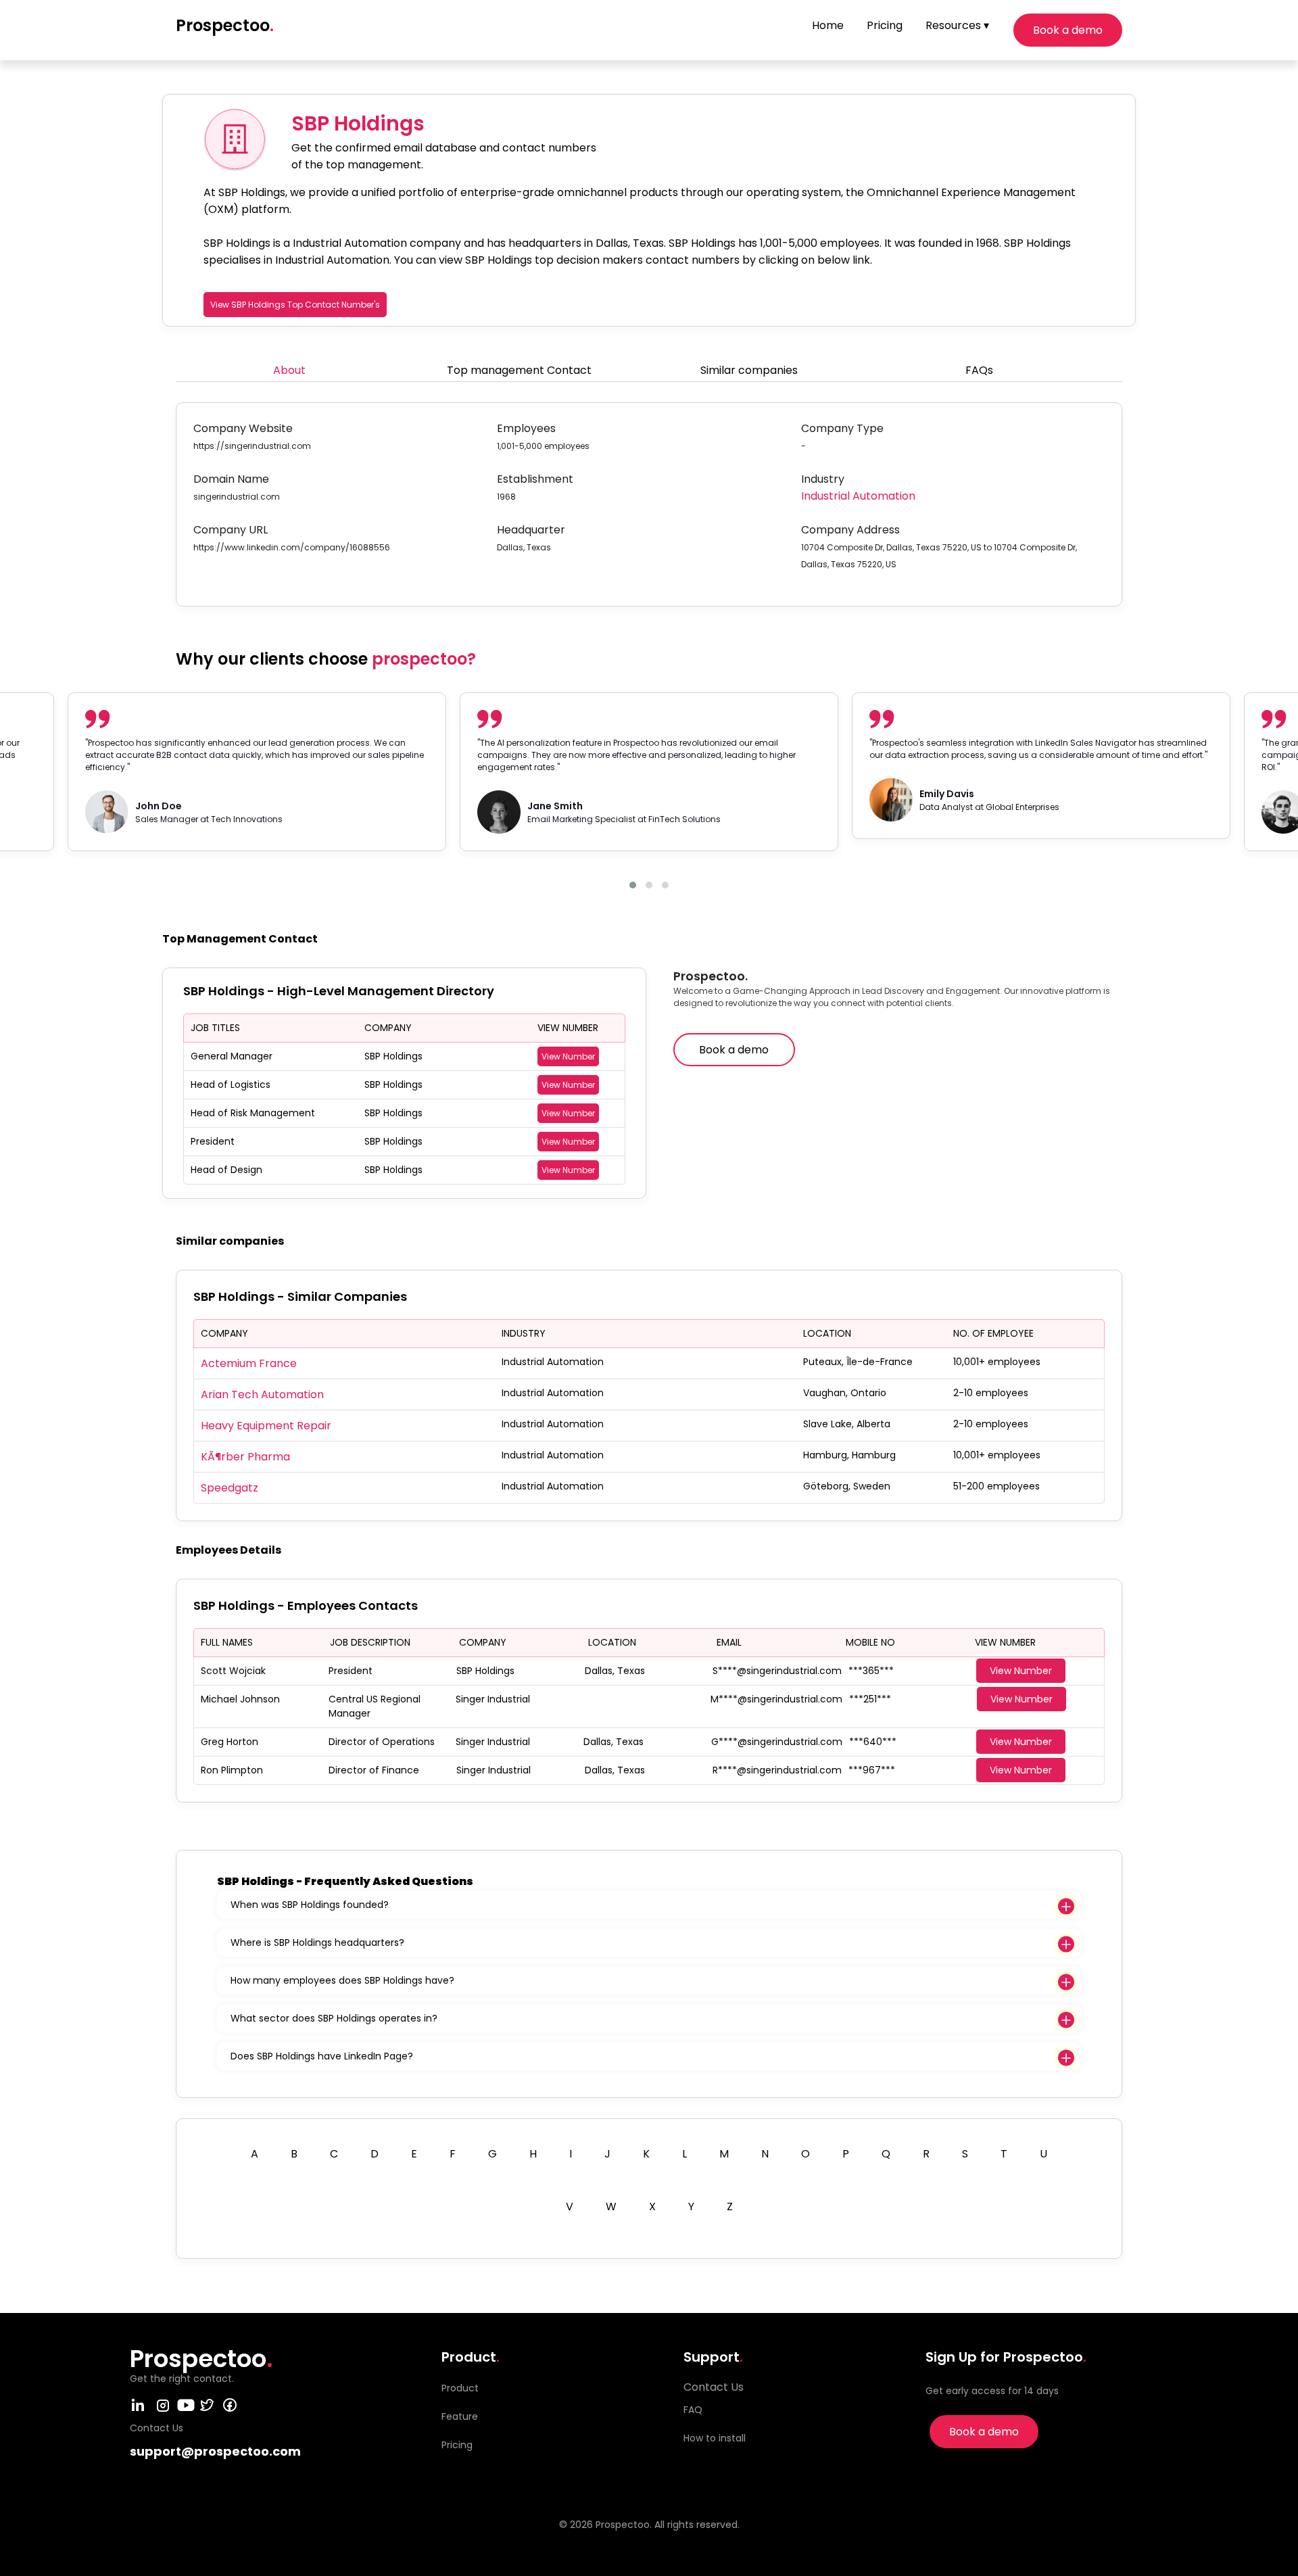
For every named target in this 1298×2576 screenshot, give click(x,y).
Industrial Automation (858, 496)
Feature (460, 2416)
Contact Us (714, 2387)
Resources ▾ (957, 25)
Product (460, 2388)
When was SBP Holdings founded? (310, 1905)
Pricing (885, 25)
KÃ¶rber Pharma (245, 1457)
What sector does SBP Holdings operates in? (334, 2018)
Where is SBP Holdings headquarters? (317, 1942)
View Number (568, 1056)
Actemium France (249, 1363)
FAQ (693, 2410)
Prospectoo (225, 25)
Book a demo (1068, 30)
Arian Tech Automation (262, 1394)
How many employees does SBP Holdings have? (342, 1980)
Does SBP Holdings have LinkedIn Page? (322, 2056)
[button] (633, 885)
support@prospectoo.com (215, 2451)
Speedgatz (230, 1488)
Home (828, 25)
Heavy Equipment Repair (266, 1426)
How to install (715, 2438)
